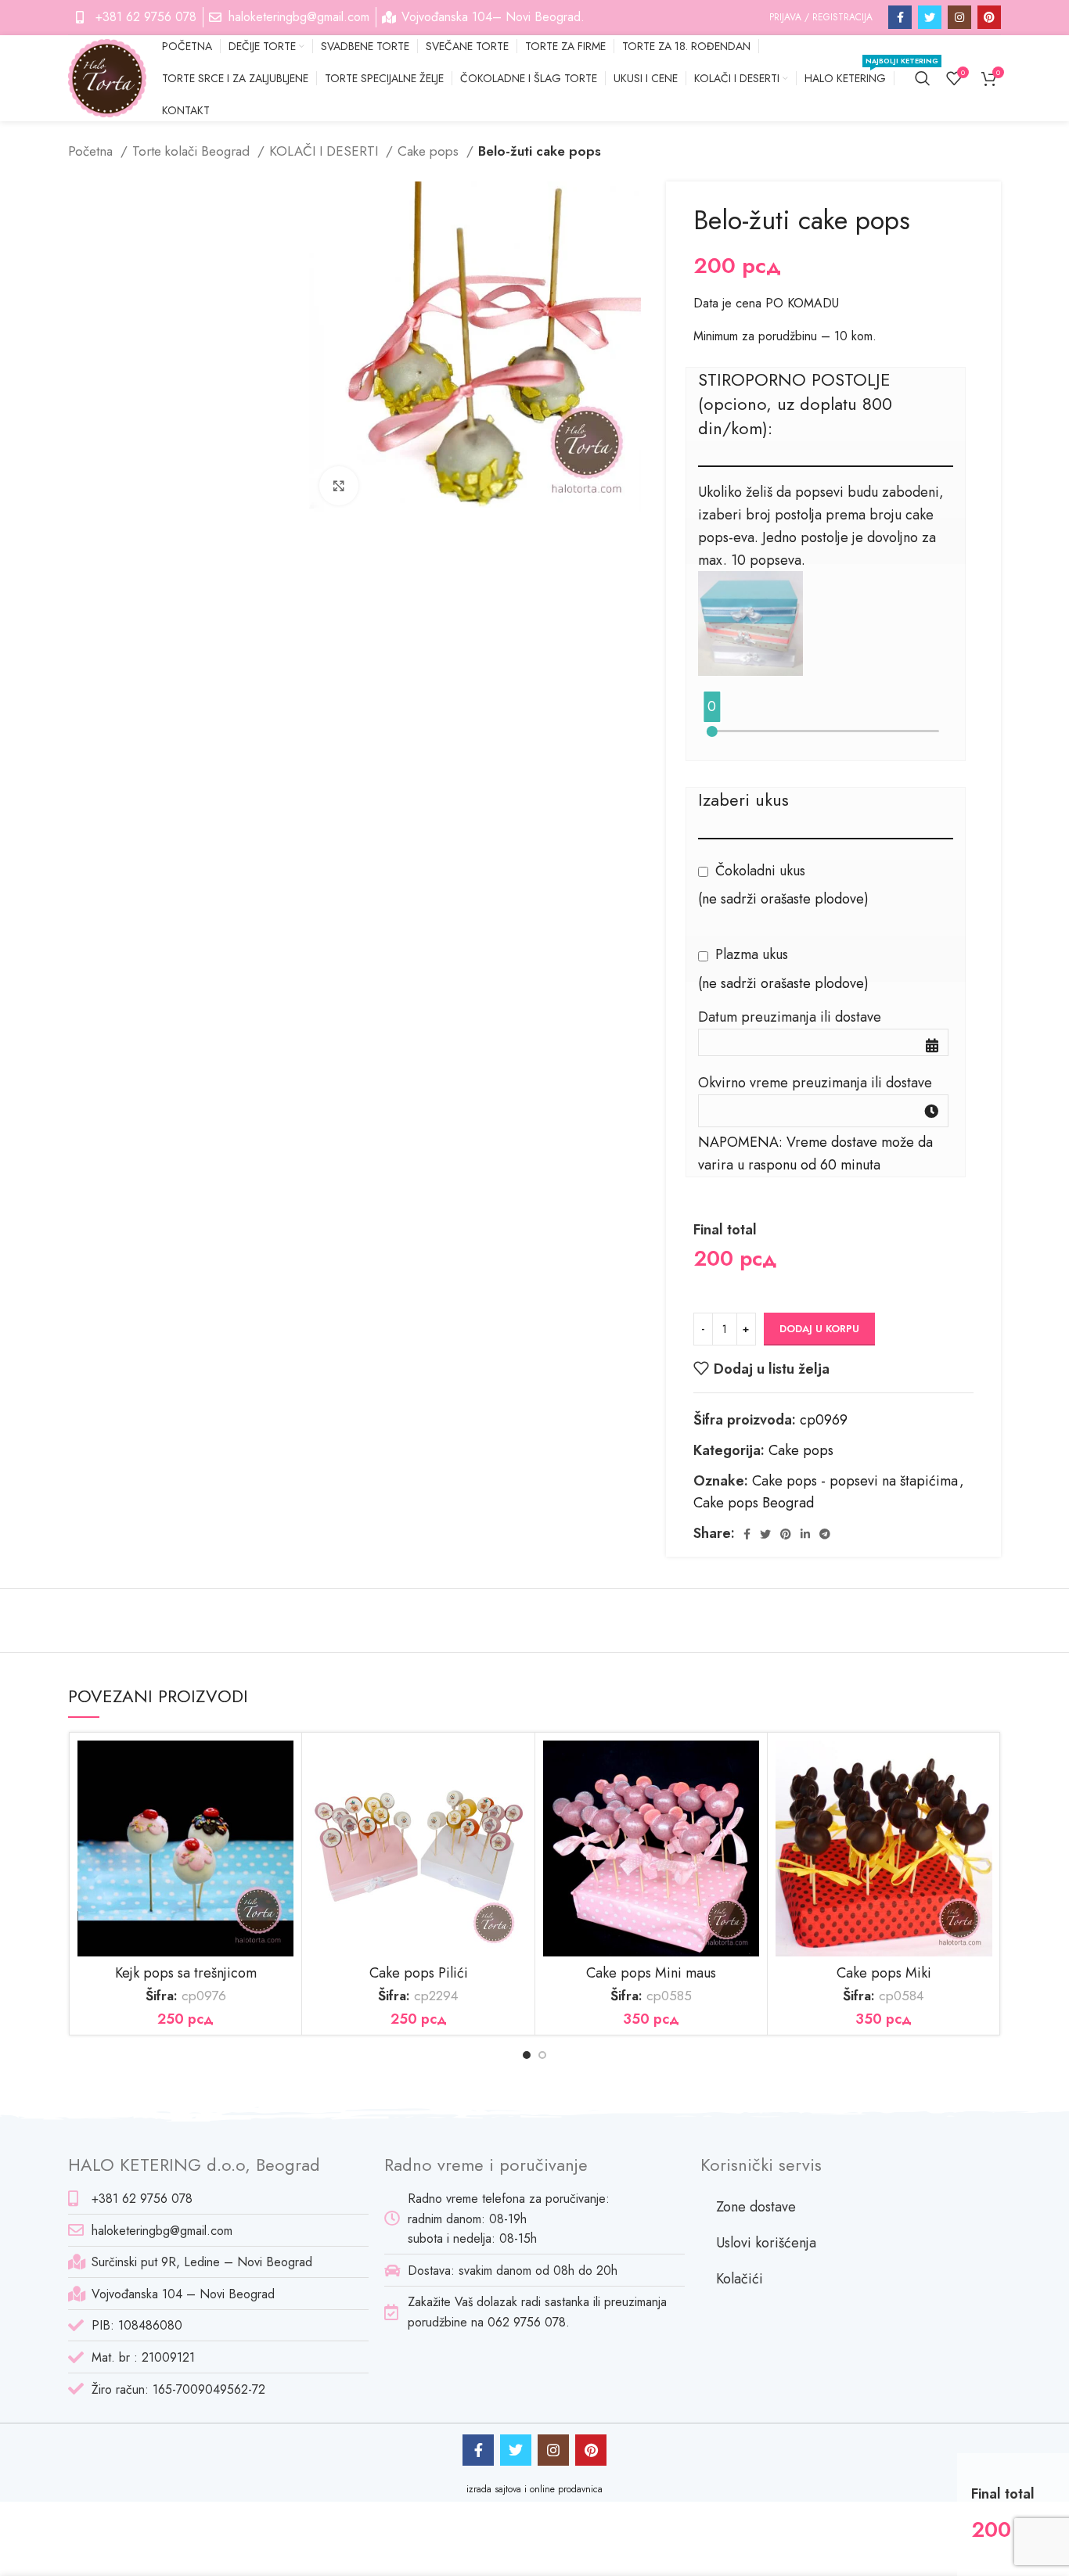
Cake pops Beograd (754, 1503)
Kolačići (740, 2279)
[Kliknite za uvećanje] (339, 486)
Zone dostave (756, 2207)
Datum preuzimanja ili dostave (790, 1017)
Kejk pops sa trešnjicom (186, 1973)
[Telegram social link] (825, 1534)
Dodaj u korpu (819, 1329)
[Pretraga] (923, 78)
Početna (92, 151)
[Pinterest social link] (989, 17)
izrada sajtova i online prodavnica (534, 2489)
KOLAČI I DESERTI (326, 151)
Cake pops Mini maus (651, 1973)
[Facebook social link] (900, 17)
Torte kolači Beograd (193, 151)
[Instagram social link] (959, 17)
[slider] (712, 731)
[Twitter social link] (930, 17)
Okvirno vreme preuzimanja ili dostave (815, 1083)
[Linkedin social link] (805, 1534)
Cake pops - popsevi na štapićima (855, 1481)
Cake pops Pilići (419, 1973)
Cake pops (430, 151)
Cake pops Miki (884, 1973)
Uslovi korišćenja (766, 2243)
